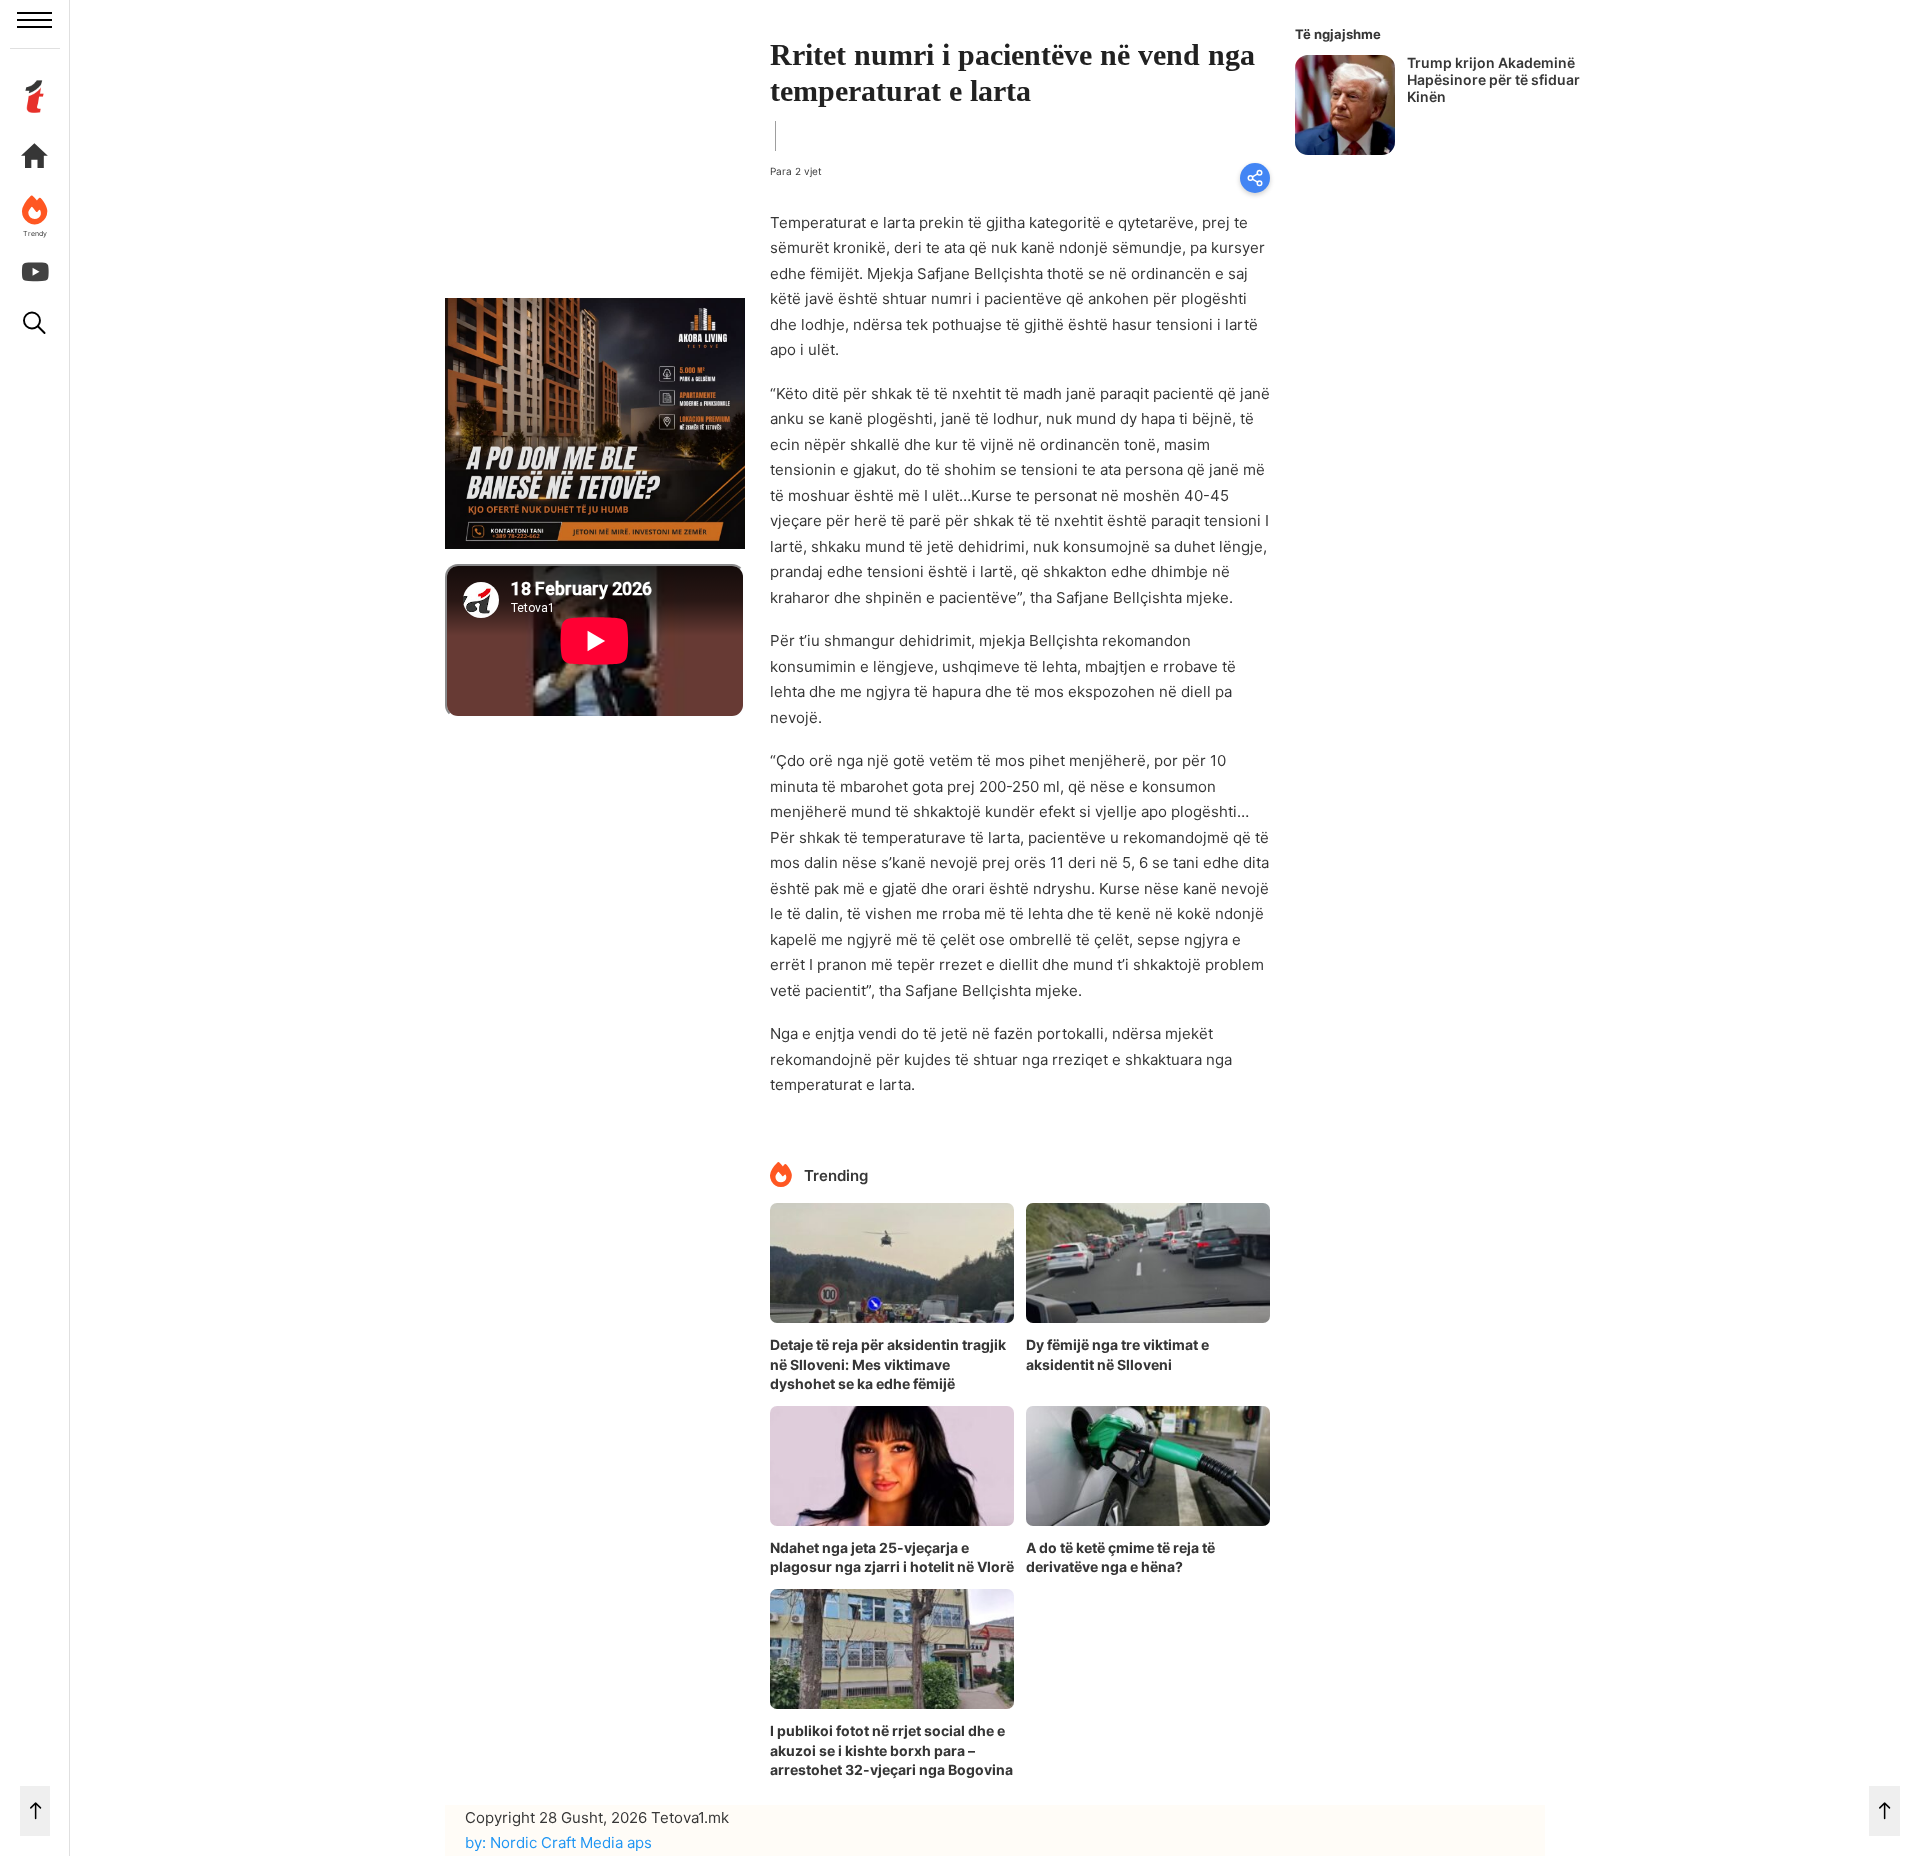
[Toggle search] (35, 323)
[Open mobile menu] (34, 20)
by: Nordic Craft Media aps (558, 1842)
